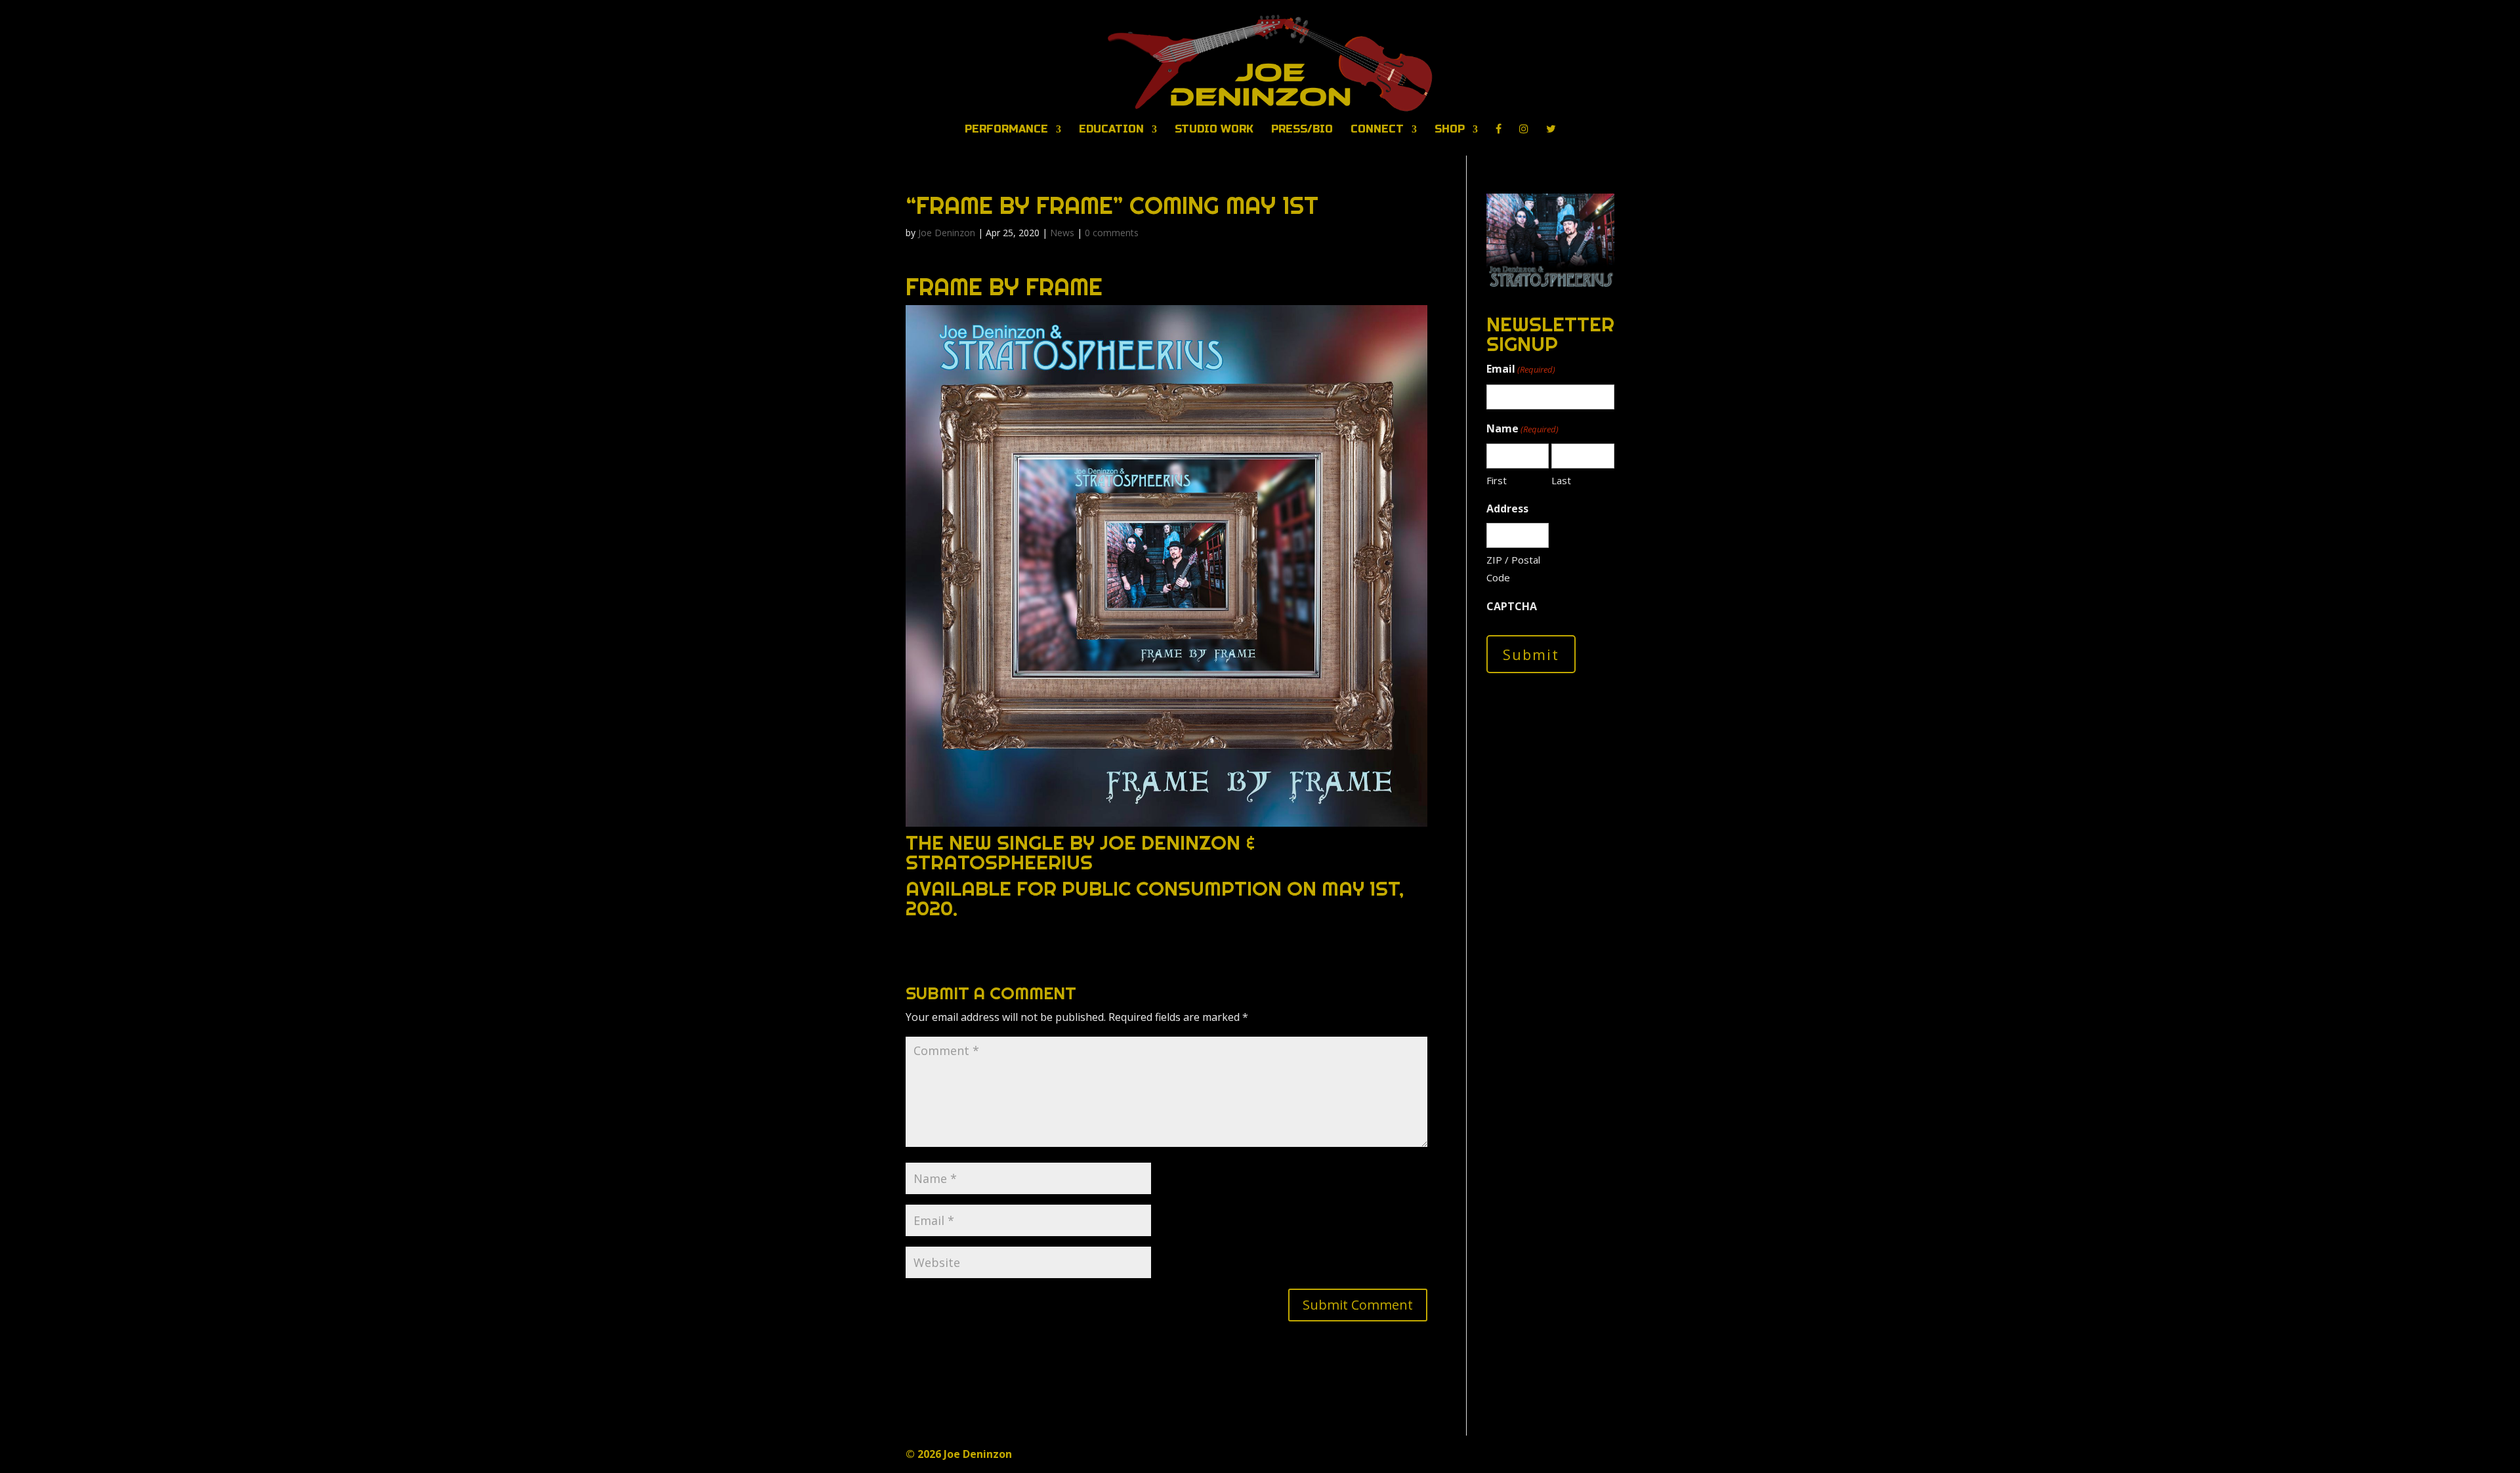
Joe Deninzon (947, 233)
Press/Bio (1302, 130)
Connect (1377, 130)
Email (1521, 369)
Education (1111, 130)
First (1497, 480)
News (1062, 233)
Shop (1450, 130)
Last (1561, 480)
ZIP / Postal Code (1513, 569)
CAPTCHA (1512, 606)
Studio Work (1214, 130)
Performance (1006, 130)
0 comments (1112, 233)
